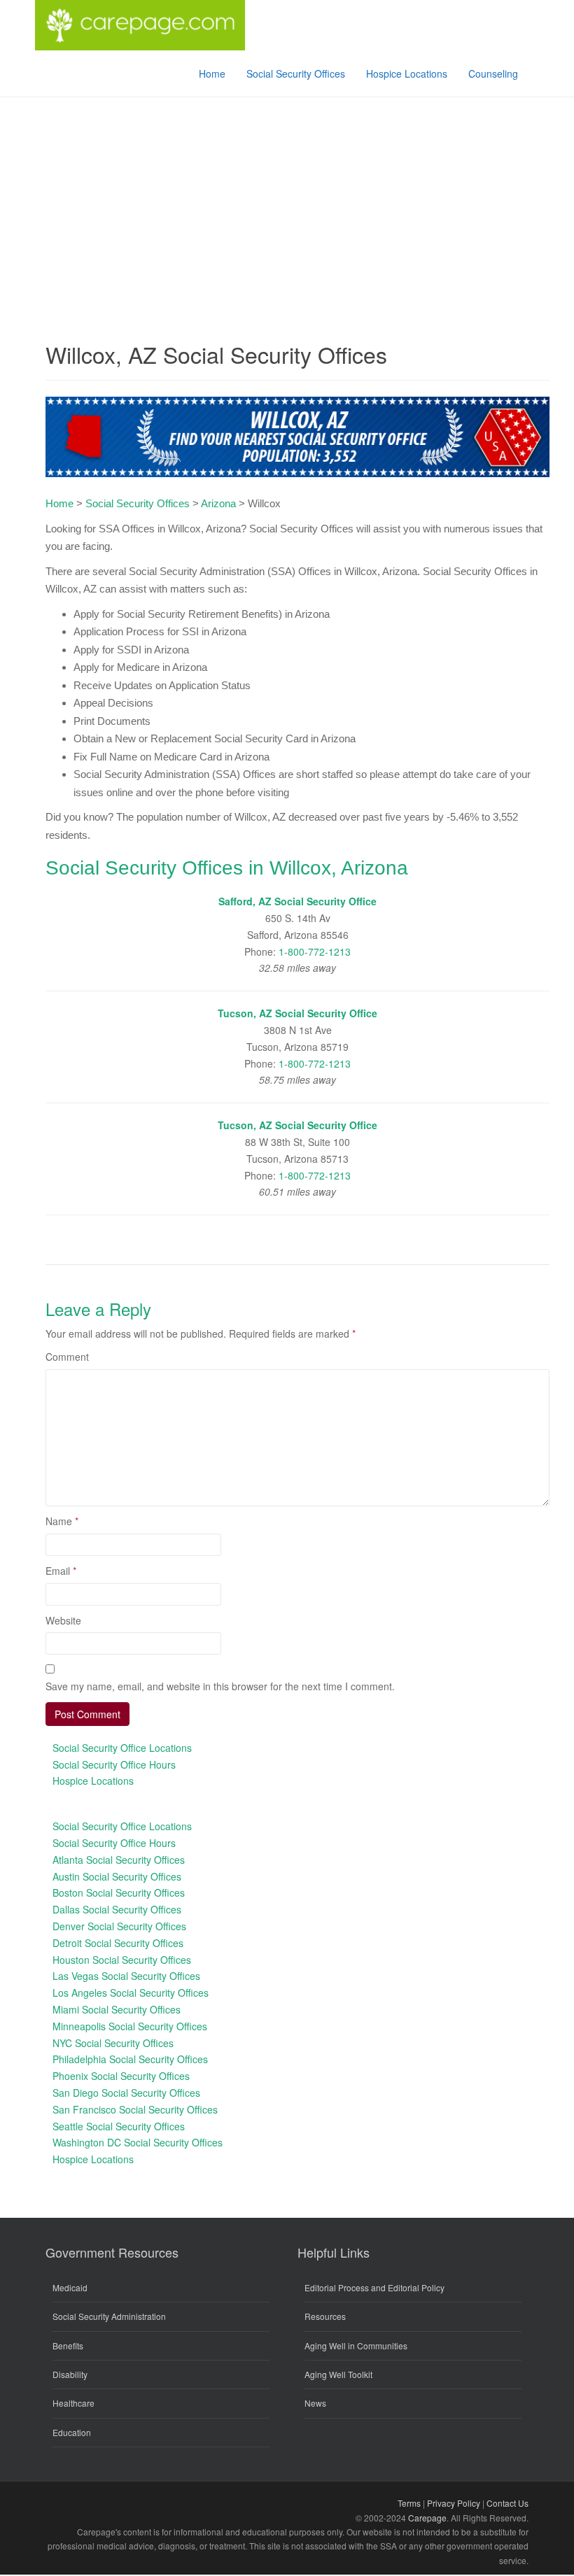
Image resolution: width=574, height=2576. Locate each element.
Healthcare (73, 2403)
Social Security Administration (109, 2316)
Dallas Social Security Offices (117, 1909)
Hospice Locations (407, 73)
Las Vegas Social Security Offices (126, 1976)
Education (72, 2432)
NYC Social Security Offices (113, 2043)
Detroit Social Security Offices (118, 1943)
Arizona (218, 503)
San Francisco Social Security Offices (135, 2109)
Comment (67, 1357)
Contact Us (507, 2503)
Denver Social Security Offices (119, 1926)
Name (62, 1521)
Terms (409, 2503)
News (315, 2403)
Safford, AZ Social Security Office (297, 901)
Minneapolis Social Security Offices (130, 2026)
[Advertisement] (287, 202)
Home (212, 73)
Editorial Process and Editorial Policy (374, 2287)
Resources (325, 2316)
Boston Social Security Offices (119, 1892)
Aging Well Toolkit (338, 2374)
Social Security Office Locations (122, 1748)
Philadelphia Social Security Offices (130, 2059)
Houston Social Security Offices (122, 1960)
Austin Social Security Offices (117, 1876)
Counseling (493, 73)
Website (63, 1620)
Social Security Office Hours (114, 1764)
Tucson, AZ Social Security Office (297, 1013)
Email (61, 1571)
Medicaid (70, 2287)
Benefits (68, 2345)
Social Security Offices (296, 73)
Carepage (427, 2518)
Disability (70, 2374)
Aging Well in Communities (356, 2345)
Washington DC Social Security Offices (138, 2142)
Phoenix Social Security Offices (121, 2076)
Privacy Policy (454, 2503)
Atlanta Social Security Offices (119, 1860)
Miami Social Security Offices (117, 2009)
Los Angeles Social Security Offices (131, 1993)
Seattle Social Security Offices (119, 2126)
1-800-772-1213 (315, 951)
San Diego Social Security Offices (126, 2093)
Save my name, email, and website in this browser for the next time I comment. (220, 1686)
